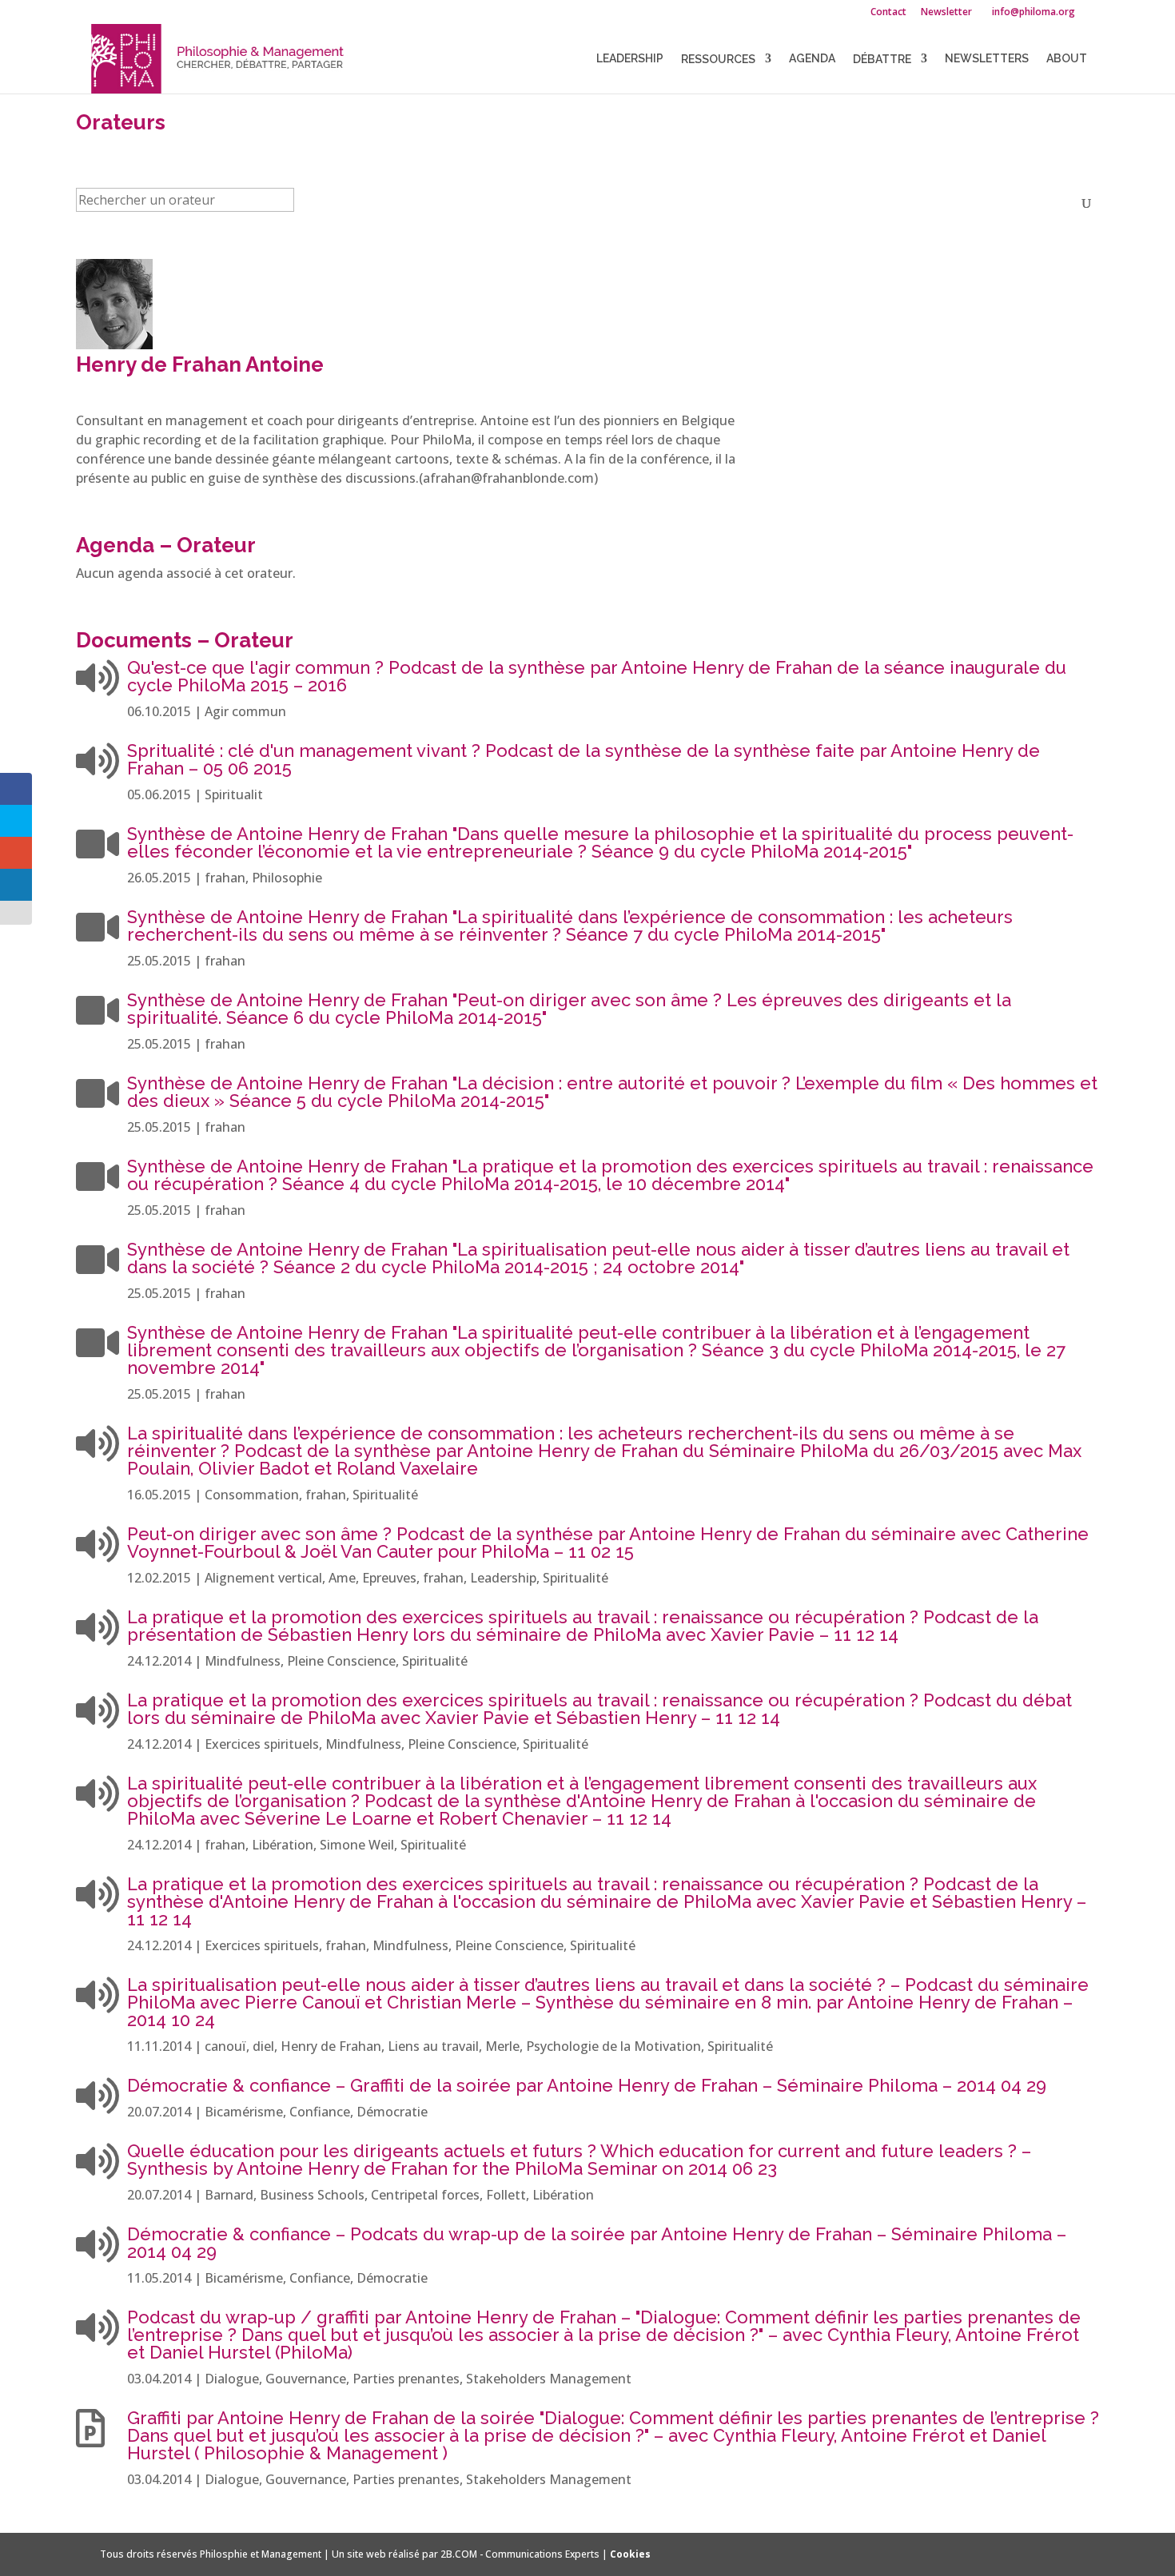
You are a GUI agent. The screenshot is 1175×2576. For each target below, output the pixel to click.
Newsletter (946, 13)
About (1067, 59)
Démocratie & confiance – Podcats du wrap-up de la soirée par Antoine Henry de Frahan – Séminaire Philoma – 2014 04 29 (597, 2243)
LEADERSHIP (630, 59)
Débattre (882, 59)
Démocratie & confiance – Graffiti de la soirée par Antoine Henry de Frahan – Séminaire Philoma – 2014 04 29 (587, 2085)
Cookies (630, 2554)
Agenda (812, 59)
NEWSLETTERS (987, 59)
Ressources (718, 59)
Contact (888, 13)
